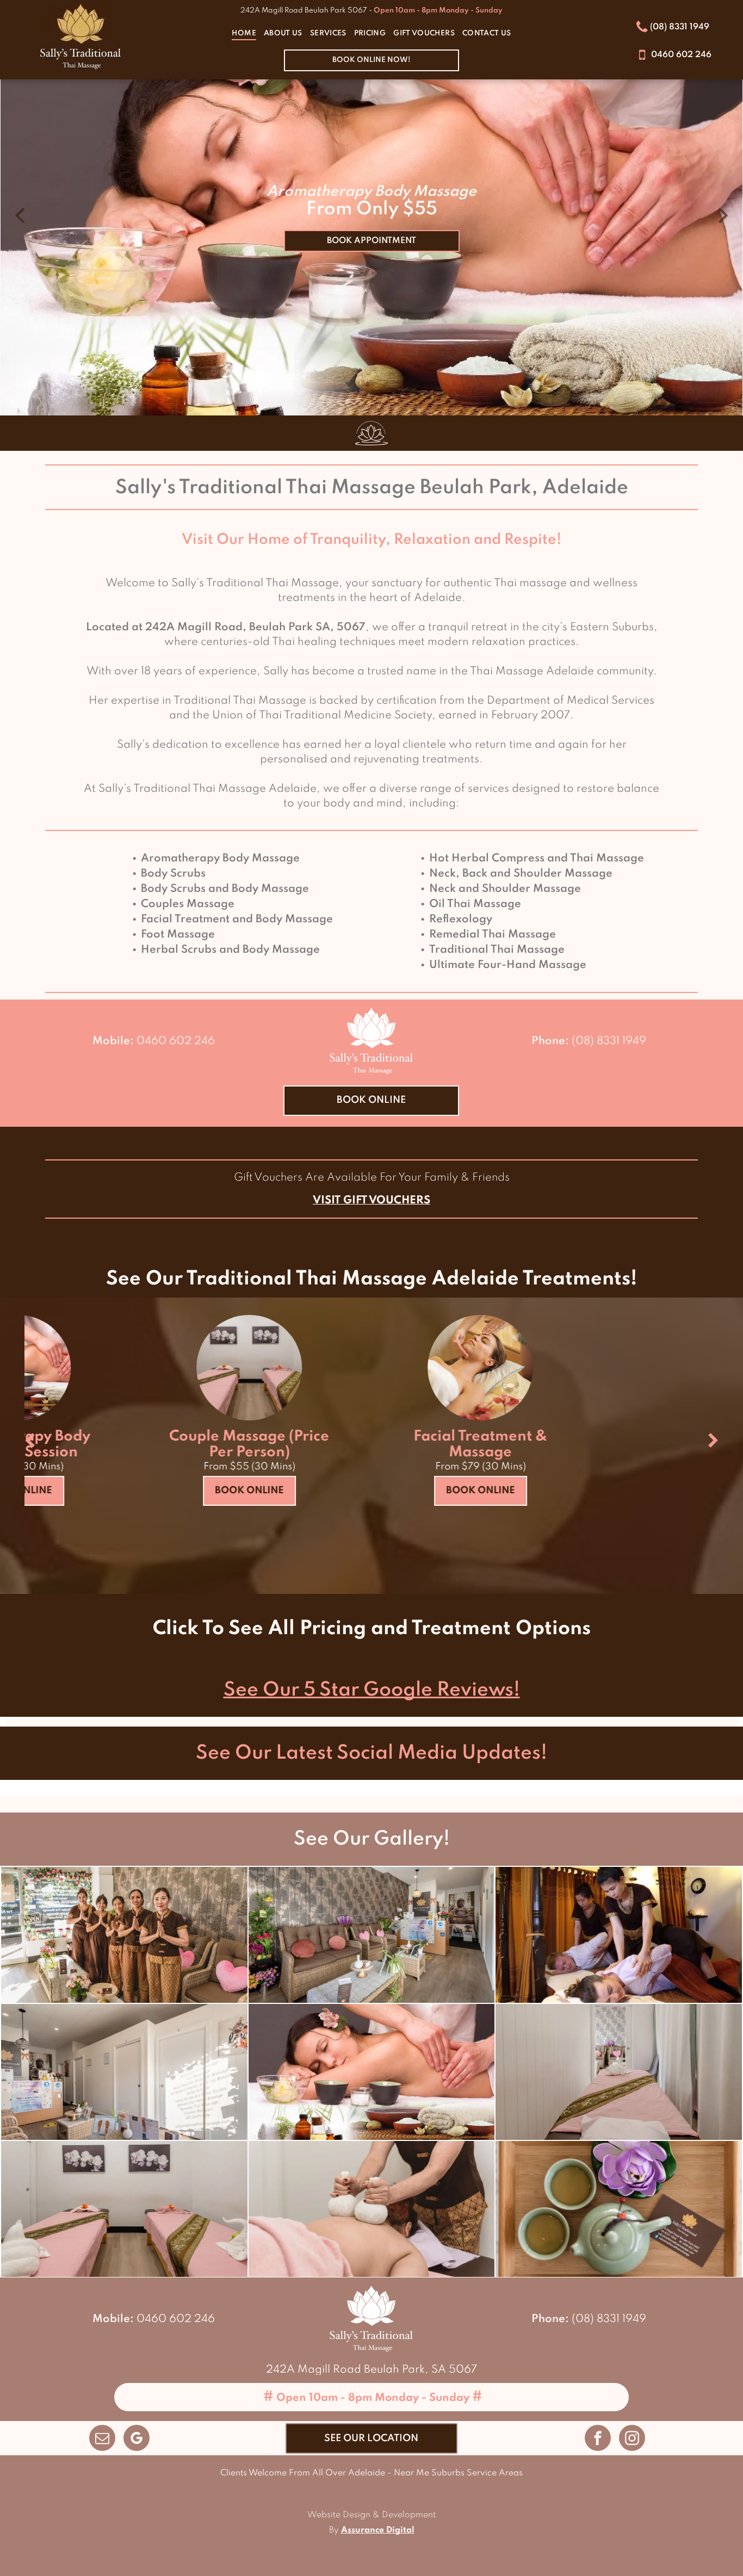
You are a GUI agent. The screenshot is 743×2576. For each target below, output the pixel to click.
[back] (30, 1442)
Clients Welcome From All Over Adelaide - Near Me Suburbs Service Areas (371, 2473)
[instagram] (632, 2439)
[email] (102, 2439)
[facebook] (598, 2439)
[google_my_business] (137, 2439)
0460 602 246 (176, 1041)
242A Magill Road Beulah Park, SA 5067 (371, 2370)
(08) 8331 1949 (609, 1041)
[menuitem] (244, 34)
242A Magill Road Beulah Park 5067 (304, 11)
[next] (713, 1442)
